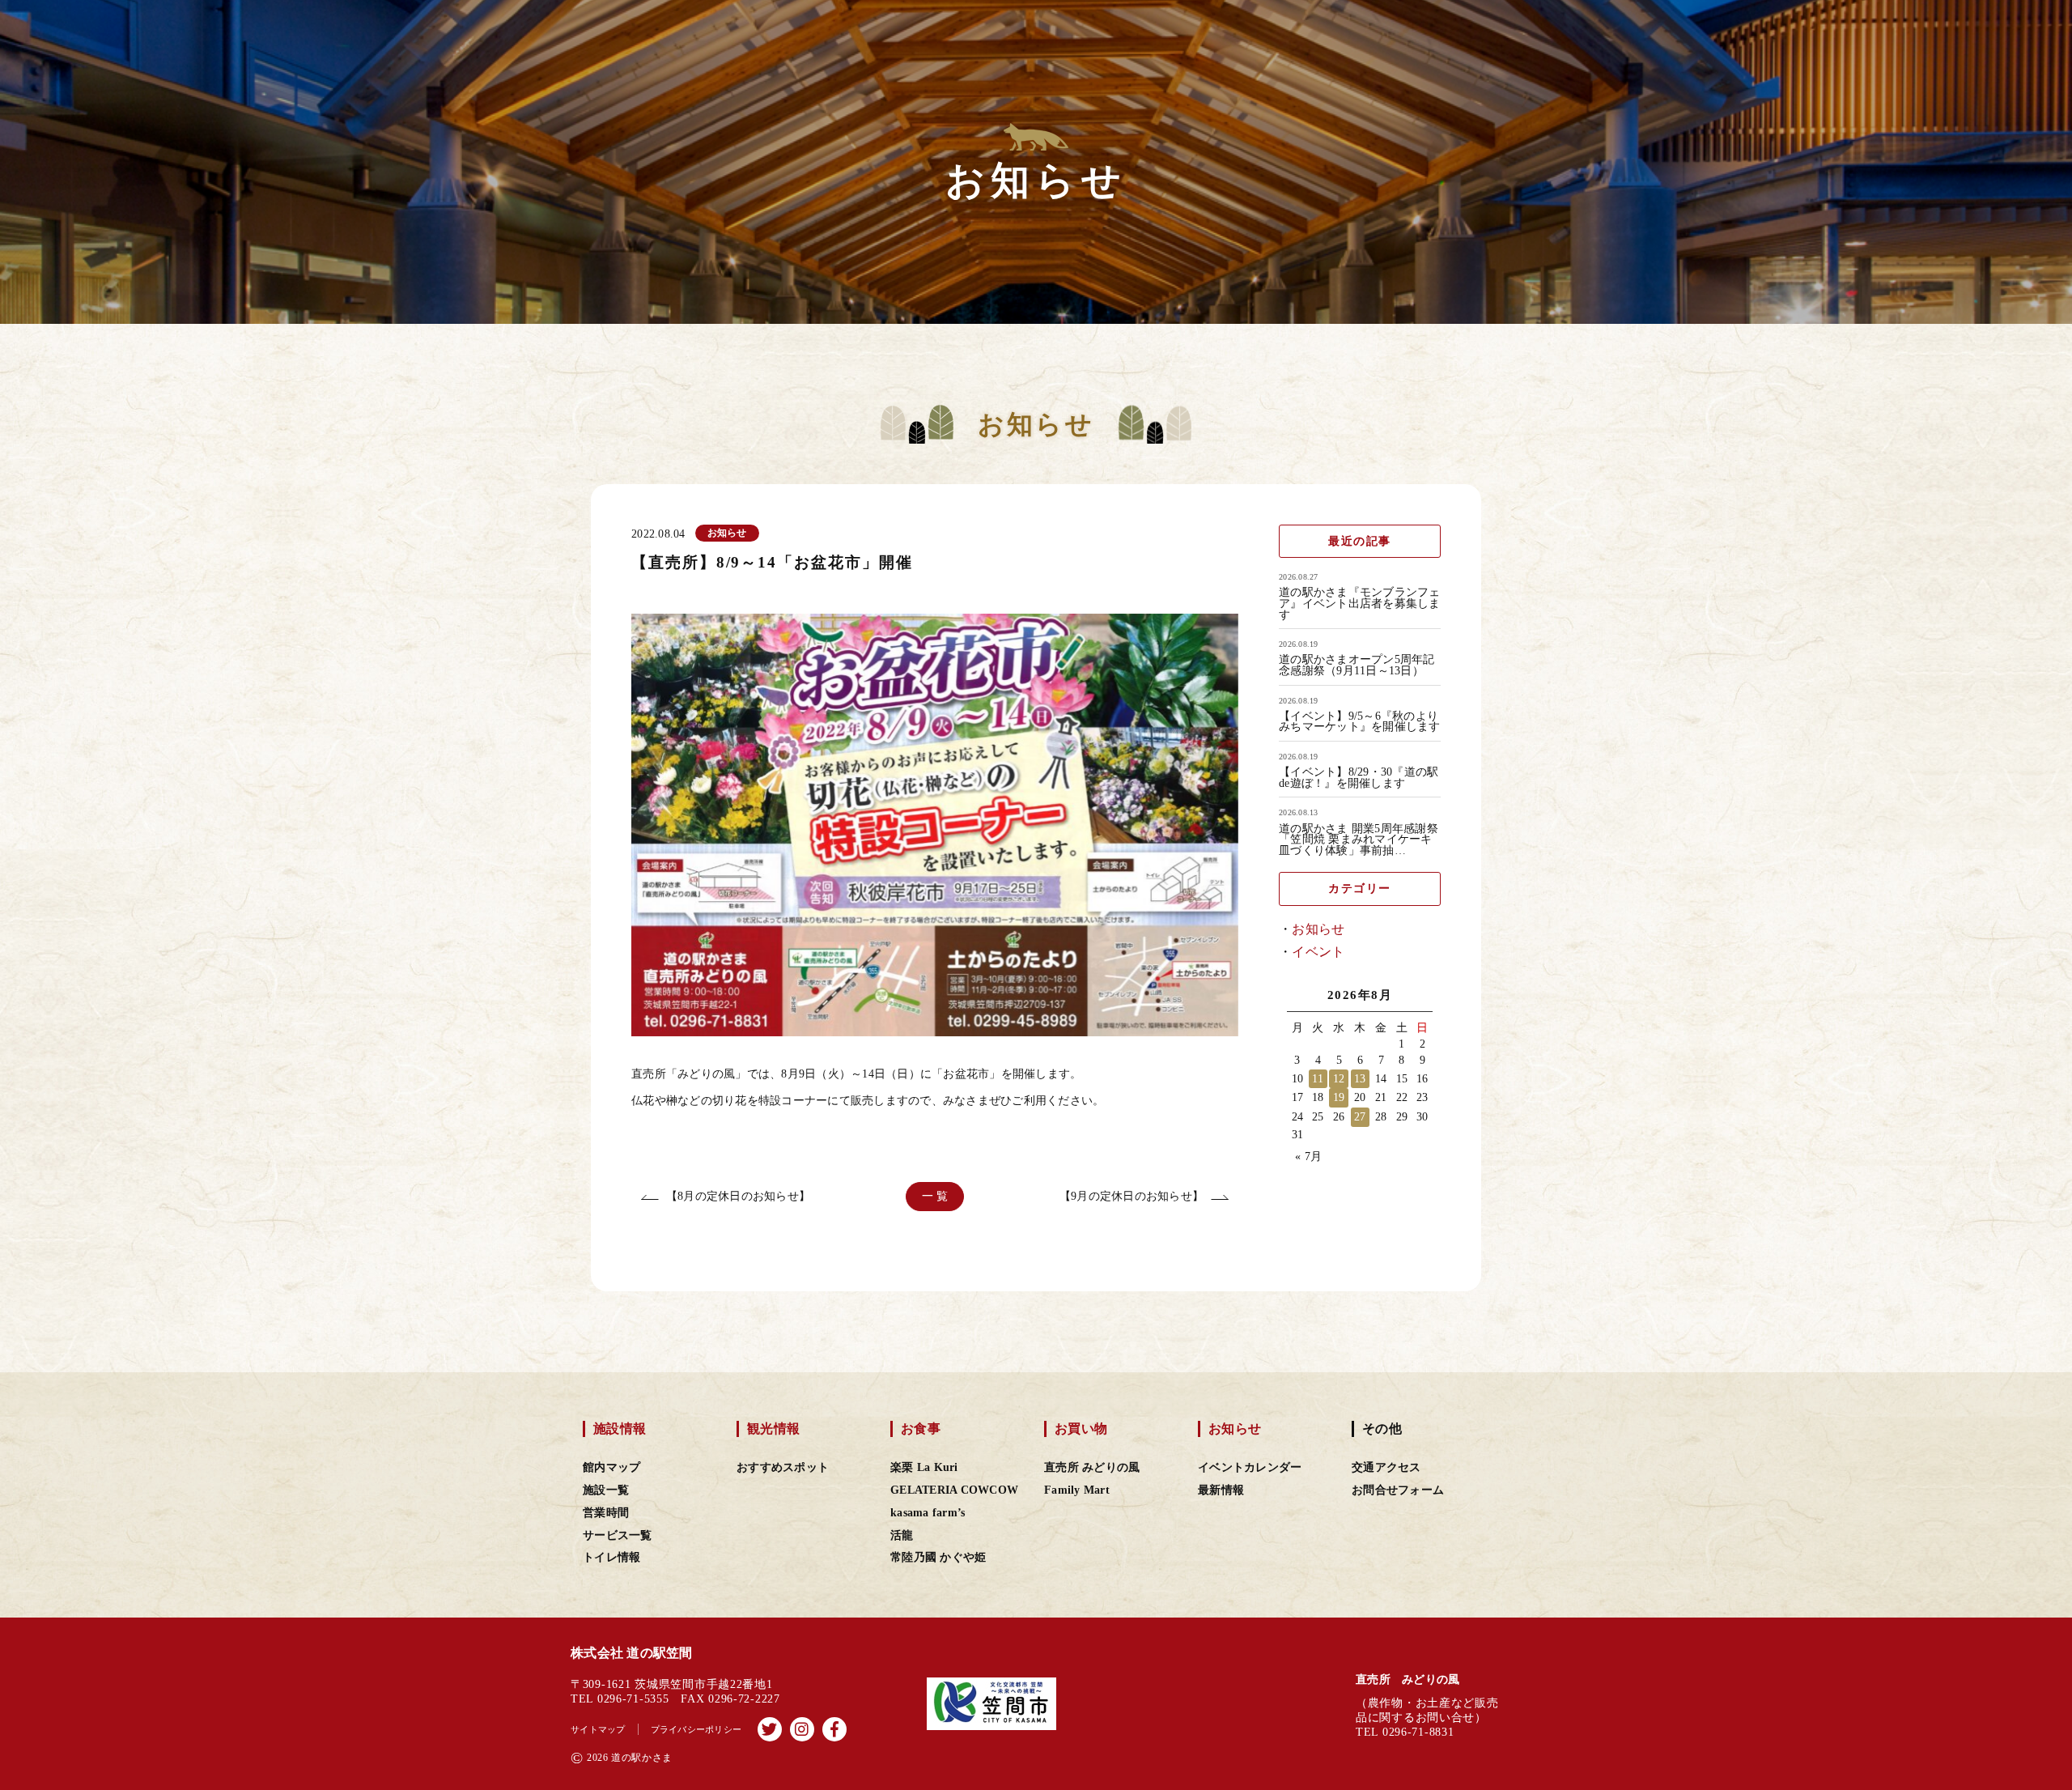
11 (1318, 1079)
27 (1360, 1117)
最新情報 (1221, 1490)
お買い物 (1081, 1429)
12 (1339, 1079)
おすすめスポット (783, 1467)
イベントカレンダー (1250, 1467)
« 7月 (1308, 1156)
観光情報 (773, 1429)
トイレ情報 (611, 1557)
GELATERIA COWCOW (954, 1490)
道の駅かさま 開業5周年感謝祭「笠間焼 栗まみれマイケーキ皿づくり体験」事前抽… (1359, 840)
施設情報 (620, 1429)
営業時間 (606, 1513)
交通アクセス (1386, 1467)
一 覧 (935, 1196)
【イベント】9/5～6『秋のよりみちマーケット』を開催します (1360, 722)
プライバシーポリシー (696, 1729)
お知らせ (1318, 929)
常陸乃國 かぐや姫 (938, 1557)
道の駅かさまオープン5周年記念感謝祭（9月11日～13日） (1357, 665)
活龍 (902, 1535)
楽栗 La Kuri (924, 1467)
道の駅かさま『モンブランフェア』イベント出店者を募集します (1360, 604)
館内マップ (611, 1467)
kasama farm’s (928, 1513)
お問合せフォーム (1398, 1490)
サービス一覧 (618, 1535)
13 (1360, 1079)
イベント (1318, 952)
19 (1339, 1097)
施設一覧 (606, 1490)
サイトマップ (598, 1729)
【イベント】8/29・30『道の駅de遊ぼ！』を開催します (1359, 778)
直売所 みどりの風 (1092, 1467)
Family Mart (1077, 1490)
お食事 (921, 1429)
